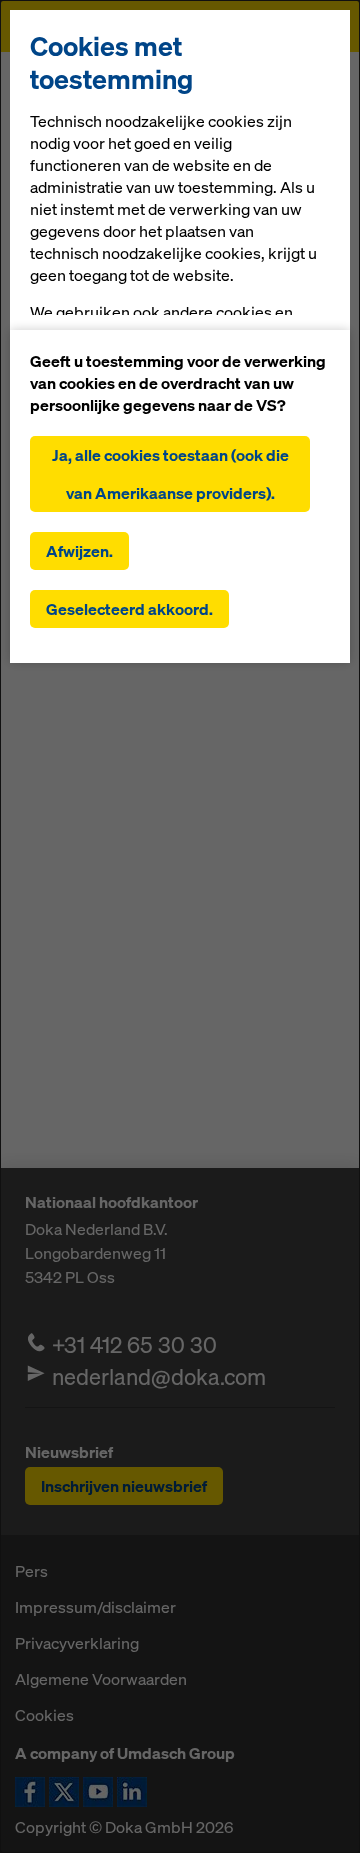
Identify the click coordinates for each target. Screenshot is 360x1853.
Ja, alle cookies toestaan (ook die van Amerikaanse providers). (170, 474)
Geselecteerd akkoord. (129, 609)
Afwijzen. (79, 551)
